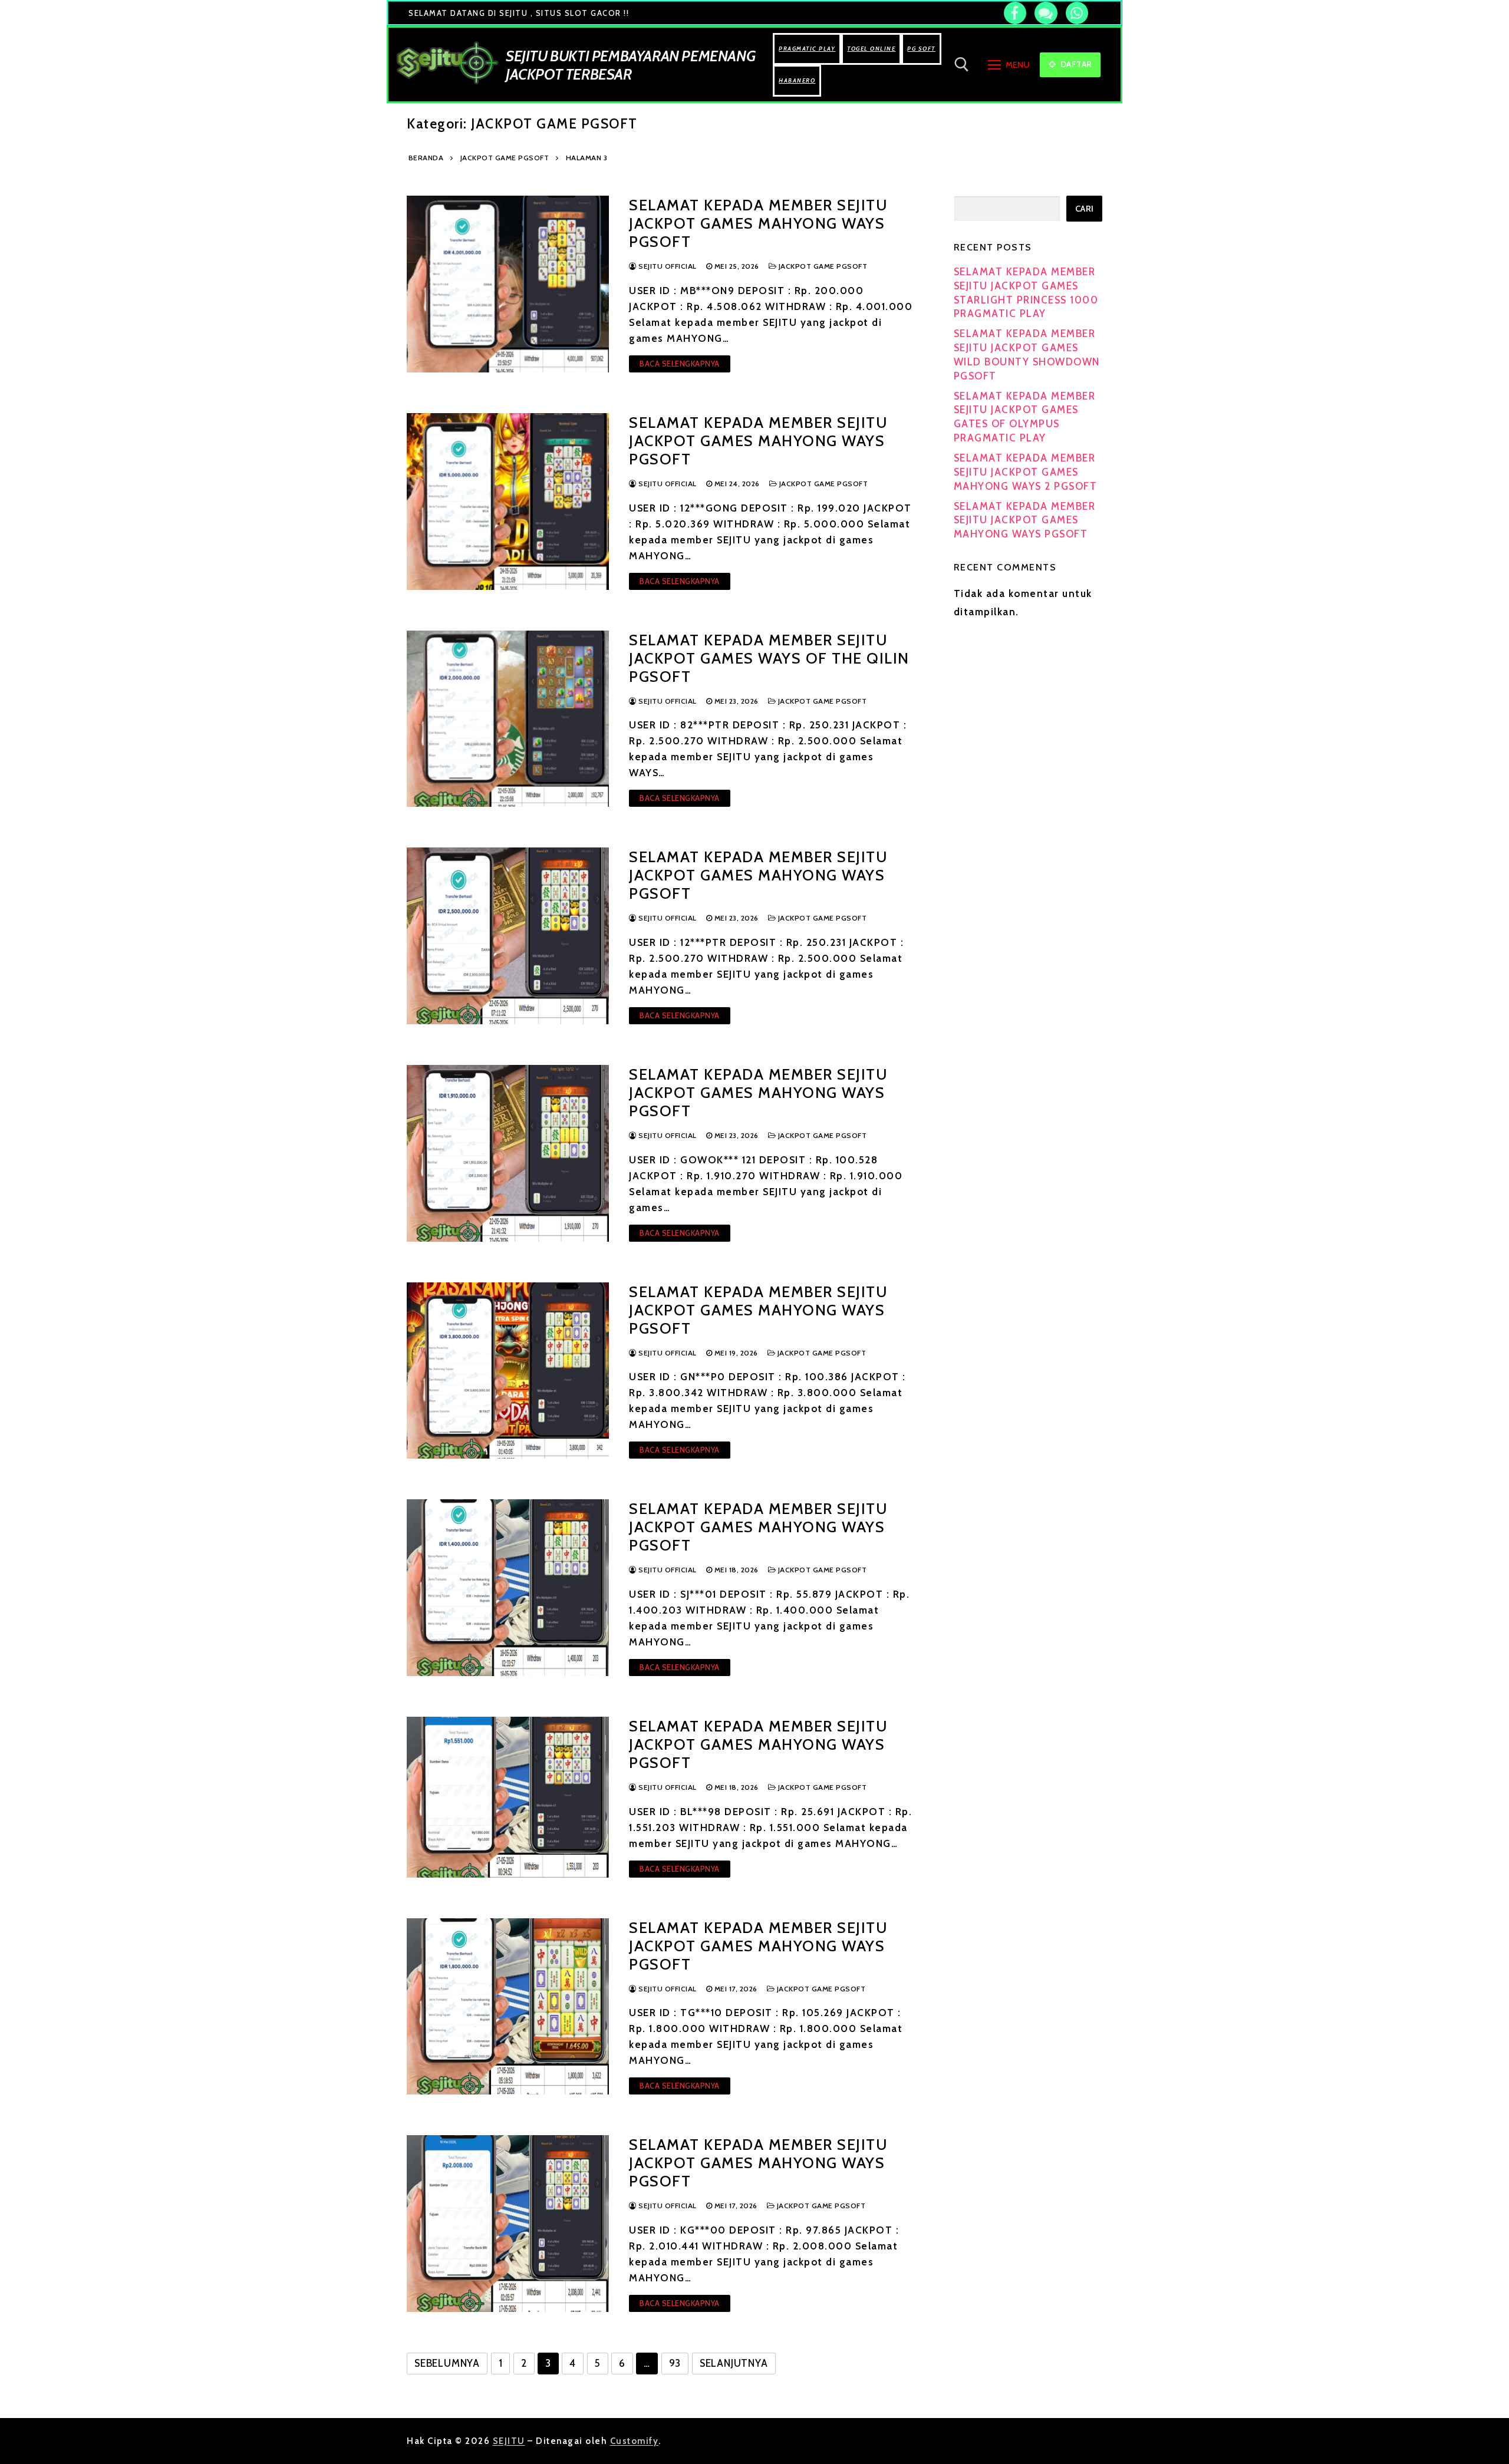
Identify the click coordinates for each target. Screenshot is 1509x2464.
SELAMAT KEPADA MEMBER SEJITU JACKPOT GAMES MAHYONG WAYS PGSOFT (758, 223)
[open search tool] (962, 65)
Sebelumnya (447, 2363)
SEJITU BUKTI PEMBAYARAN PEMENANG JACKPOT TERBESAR (630, 65)
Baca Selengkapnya (680, 364)
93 (675, 2363)
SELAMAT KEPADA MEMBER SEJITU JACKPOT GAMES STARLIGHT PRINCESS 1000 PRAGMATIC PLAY (1026, 293)
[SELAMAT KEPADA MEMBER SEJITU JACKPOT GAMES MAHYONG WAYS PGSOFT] (508, 284)
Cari (1085, 209)
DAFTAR (1075, 64)
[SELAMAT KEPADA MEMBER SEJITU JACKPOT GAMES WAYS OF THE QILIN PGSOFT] (508, 719)
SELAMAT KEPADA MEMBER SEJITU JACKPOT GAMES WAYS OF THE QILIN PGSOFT (769, 658)
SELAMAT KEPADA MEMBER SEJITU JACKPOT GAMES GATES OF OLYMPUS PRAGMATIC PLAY (1025, 417)
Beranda (426, 158)
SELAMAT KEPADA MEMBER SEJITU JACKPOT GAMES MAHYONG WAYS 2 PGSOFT (1026, 472)
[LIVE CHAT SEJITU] (1046, 13)
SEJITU (509, 2441)
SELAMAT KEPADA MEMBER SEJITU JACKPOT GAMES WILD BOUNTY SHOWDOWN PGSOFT (1027, 354)
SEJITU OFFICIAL (667, 266)
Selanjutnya (734, 2363)
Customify (635, 2441)
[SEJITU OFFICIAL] (1015, 13)
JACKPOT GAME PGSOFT (505, 158)
